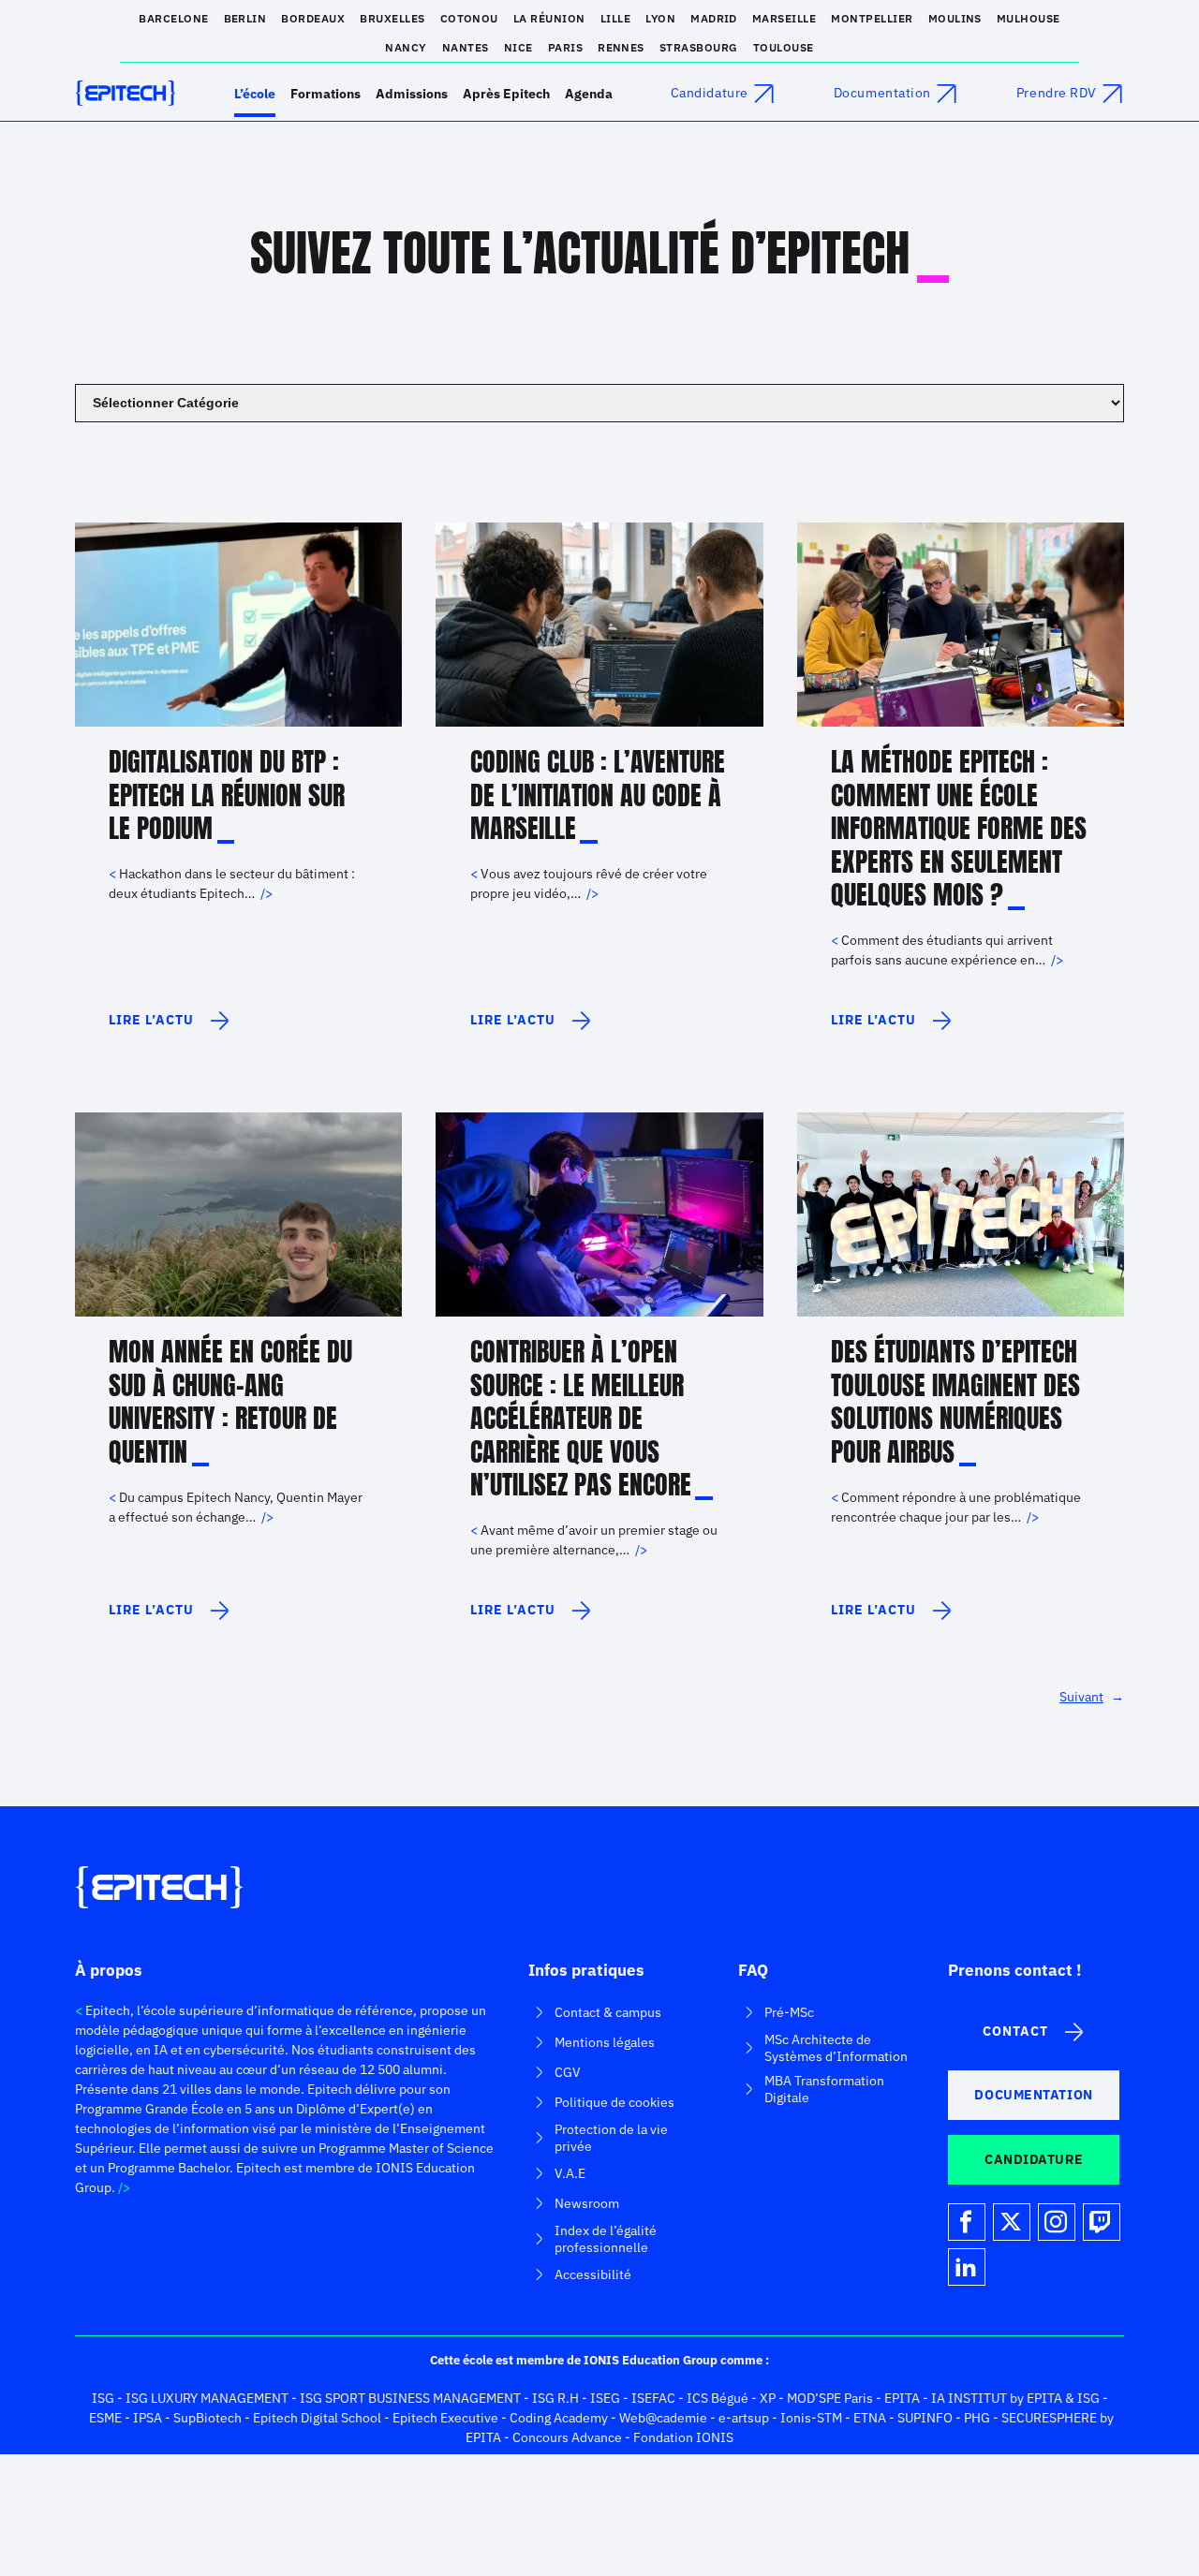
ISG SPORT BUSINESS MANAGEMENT (410, 2398)
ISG (103, 2398)
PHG (977, 2418)
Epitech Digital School (317, 2418)
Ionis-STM (811, 2418)
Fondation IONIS (683, 2437)
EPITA (902, 2398)
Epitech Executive (445, 2418)
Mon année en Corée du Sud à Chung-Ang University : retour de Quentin (230, 1402)
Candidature (710, 93)
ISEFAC (653, 2398)
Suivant (1092, 1697)
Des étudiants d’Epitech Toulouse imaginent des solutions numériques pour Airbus (955, 1402)
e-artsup (744, 2418)
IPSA (148, 2418)
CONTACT (1015, 2031)
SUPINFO (925, 2418)
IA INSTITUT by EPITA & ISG (1015, 2398)
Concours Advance (567, 2437)
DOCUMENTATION (1033, 2095)
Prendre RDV (1057, 93)
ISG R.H (555, 2398)
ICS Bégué (718, 2398)
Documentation (882, 93)
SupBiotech (207, 2418)
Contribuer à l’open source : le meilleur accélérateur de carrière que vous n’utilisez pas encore (581, 1419)
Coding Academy (559, 2418)
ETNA (870, 2418)
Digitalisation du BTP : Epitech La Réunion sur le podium (227, 795)
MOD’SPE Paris (830, 2398)
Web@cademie (663, 2418)
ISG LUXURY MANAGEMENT (207, 2398)
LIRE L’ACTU (168, 1028)
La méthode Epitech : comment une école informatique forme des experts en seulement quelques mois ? (959, 829)
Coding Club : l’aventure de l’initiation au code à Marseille (598, 795)
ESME (105, 2418)
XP (768, 2398)
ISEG (605, 2398)
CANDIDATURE (1034, 2159)
